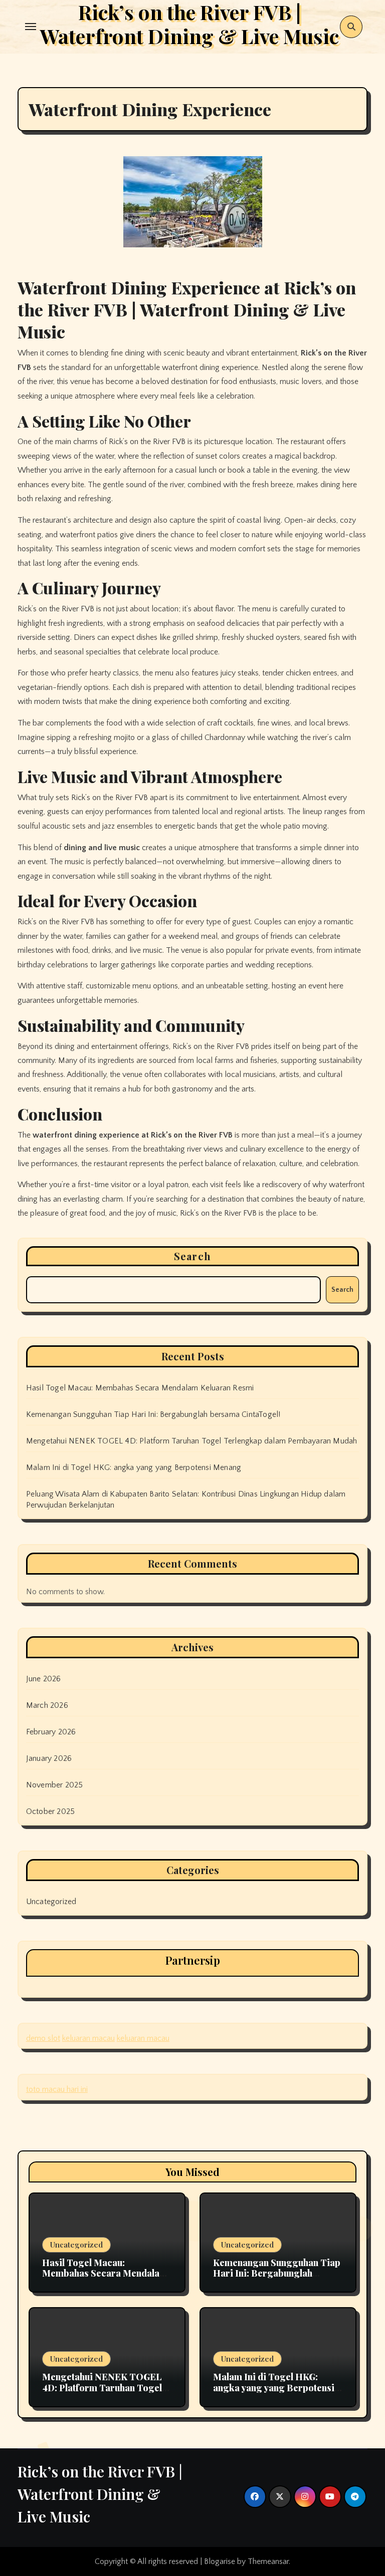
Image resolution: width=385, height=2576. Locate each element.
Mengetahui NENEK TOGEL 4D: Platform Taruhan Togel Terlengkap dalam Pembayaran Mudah (192, 1441)
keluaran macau (88, 2038)
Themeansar (268, 2561)
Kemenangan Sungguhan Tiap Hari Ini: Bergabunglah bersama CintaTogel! (153, 1414)
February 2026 (51, 1732)
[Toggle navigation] (31, 27)
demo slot (43, 2038)
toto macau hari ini (57, 2089)
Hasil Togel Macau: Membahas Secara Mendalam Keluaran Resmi (140, 1388)
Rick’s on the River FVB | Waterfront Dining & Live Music (100, 2494)
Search (192, 1256)
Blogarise (220, 2561)
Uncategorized (51, 1902)
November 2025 (55, 1785)
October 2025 (50, 1811)
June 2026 (44, 1679)
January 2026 (49, 1758)
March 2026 (47, 1705)
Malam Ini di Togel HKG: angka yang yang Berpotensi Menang (134, 1467)
